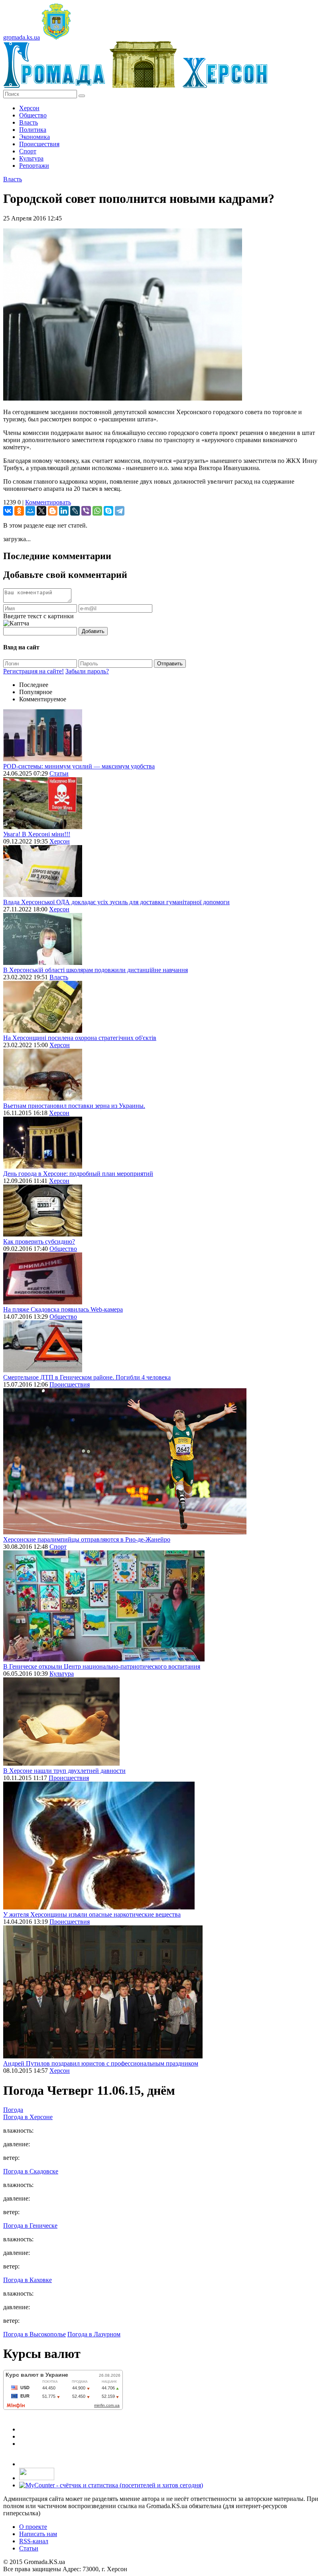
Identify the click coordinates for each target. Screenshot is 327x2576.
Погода (13, 2110)
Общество (33, 115)
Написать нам (38, 2534)
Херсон (29, 108)
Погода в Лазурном (94, 2334)
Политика (33, 130)
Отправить (170, 664)
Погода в (28, 2117)
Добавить (93, 631)
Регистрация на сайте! (33, 671)
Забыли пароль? (87, 671)
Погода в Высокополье (34, 2334)
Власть (29, 122)
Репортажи (34, 166)
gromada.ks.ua (22, 37)
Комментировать (48, 502)
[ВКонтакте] (8, 511)
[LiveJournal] (75, 511)
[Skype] (108, 511)
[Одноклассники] (19, 511)
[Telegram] (120, 511)
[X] (41, 511)
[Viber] (86, 511)
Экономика (34, 137)
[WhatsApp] (97, 511)
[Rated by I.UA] (37, 2478)
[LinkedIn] (64, 511)
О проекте (33, 2527)
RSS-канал (34, 2541)
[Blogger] (53, 511)
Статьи (59, 773)
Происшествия (39, 144)
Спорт (28, 151)
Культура (31, 158)
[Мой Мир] (30, 511)
